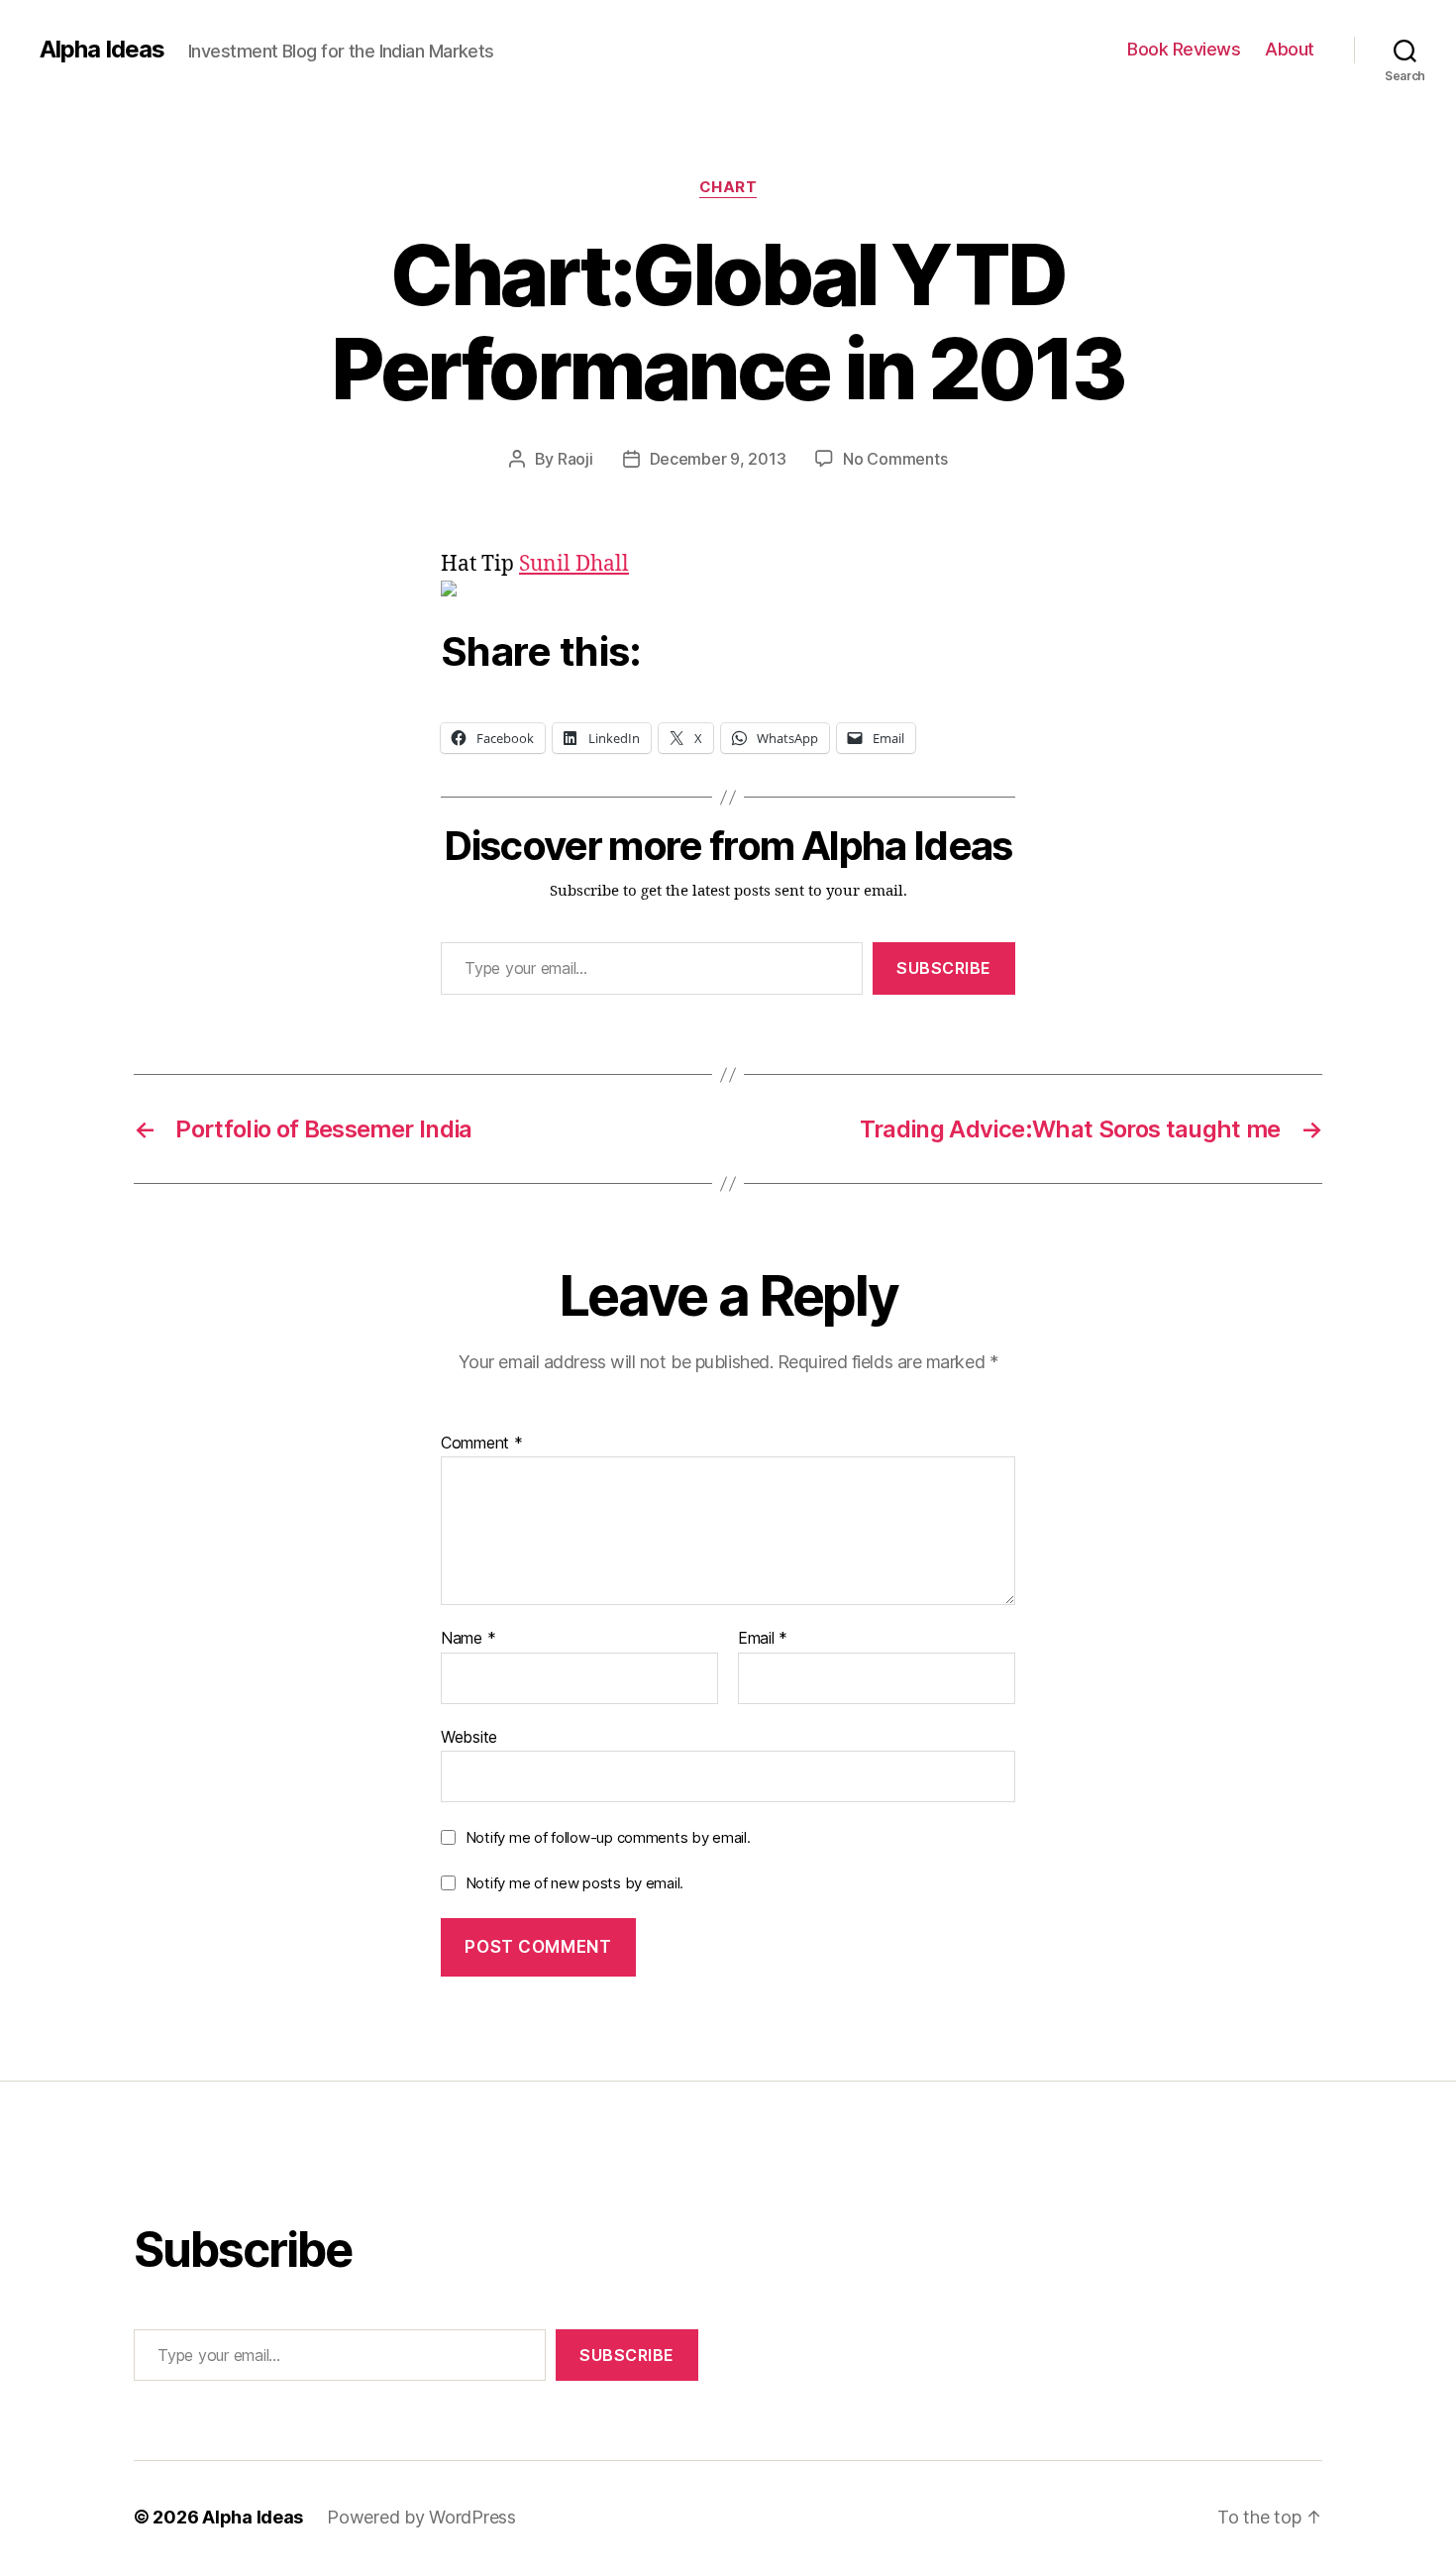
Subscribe (944, 968)
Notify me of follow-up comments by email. (608, 1837)
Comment (482, 1444)
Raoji (575, 459)
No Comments (895, 459)
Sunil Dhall (574, 564)
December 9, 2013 (718, 459)
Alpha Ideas (102, 50)
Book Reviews (1184, 49)
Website (469, 1736)
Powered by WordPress (421, 2517)
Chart (728, 187)
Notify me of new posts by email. (574, 1883)
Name (468, 1639)
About (1290, 49)
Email (763, 1639)
